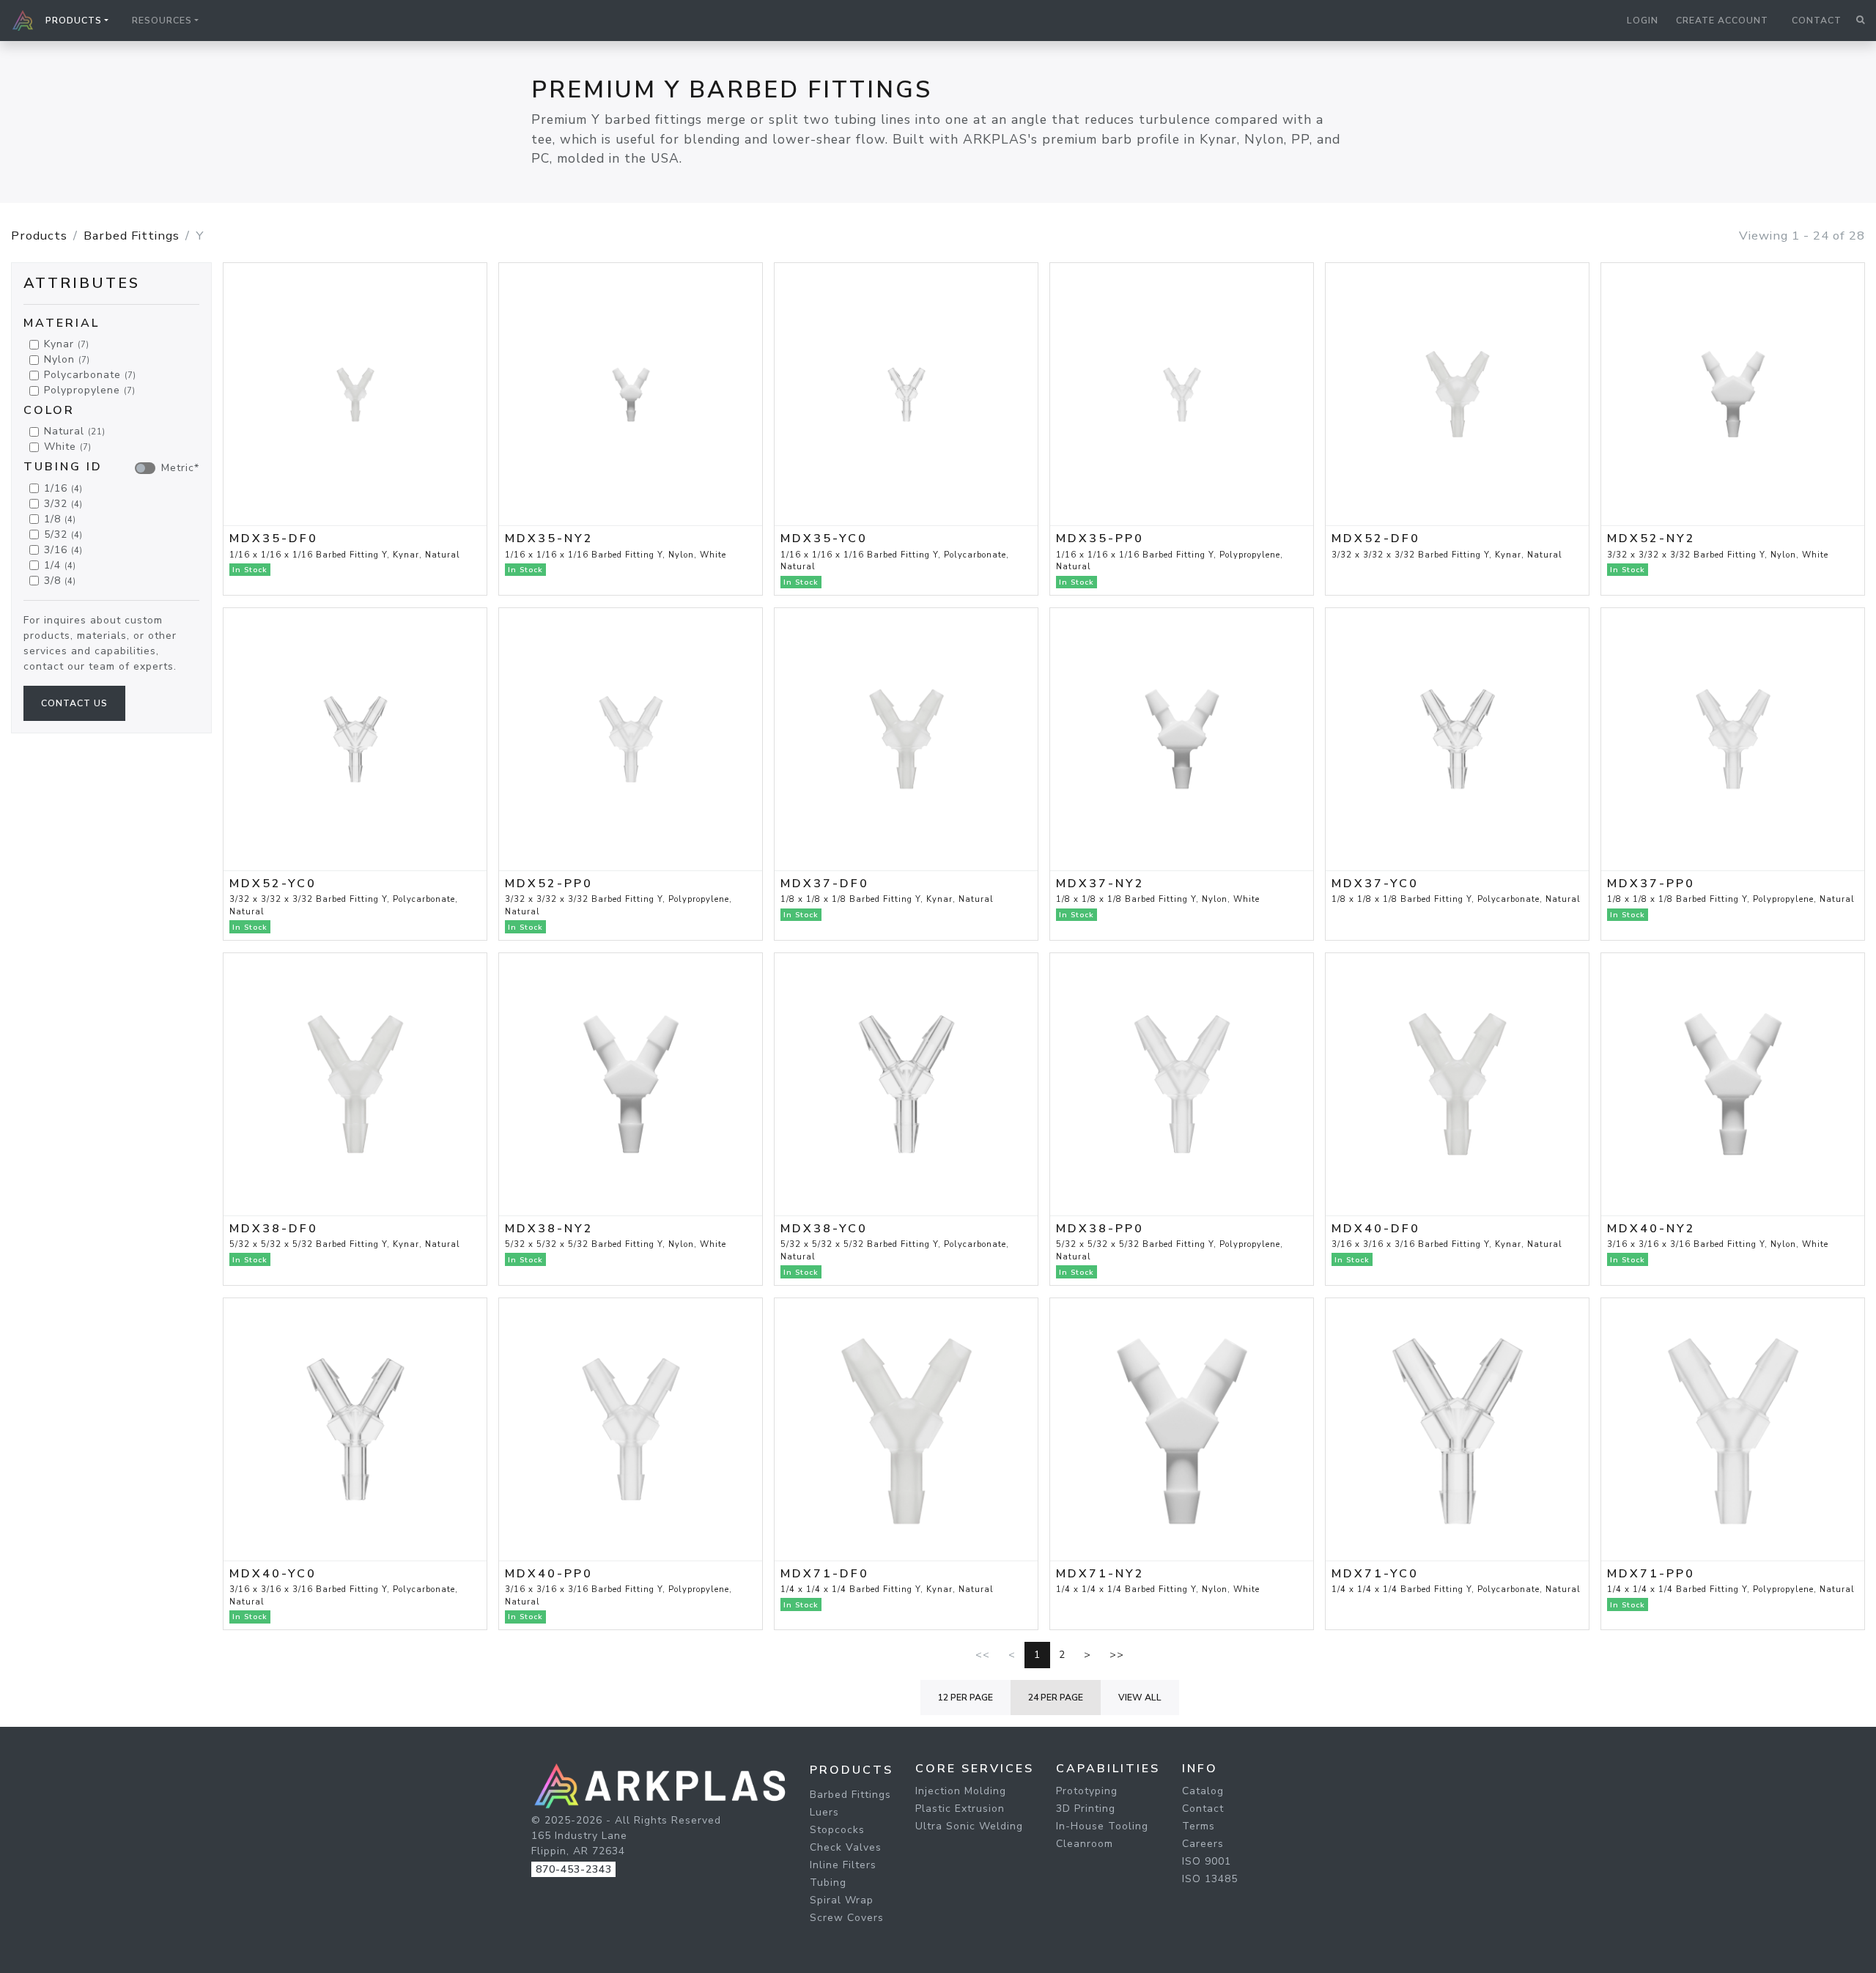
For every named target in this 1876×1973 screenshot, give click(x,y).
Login (1643, 21)
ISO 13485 (1210, 1879)
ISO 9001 (1207, 1861)
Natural (75, 432)
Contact (1817, 21)
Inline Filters (843, 1865)
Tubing (828, 1883)
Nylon (67, 360)
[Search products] (1860, 21)
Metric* (180, 469)
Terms (1199, 1826)
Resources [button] (162, 21)
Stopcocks (837, 1830)
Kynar (67, 345)
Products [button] (74, 21)
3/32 (63, 504)
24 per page (1056, 1698)
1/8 (60, 519)
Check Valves (846, 1847)
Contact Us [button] (74, 703)
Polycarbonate (90, 375)
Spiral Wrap (842, 1900)
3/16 (63, 550)
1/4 (60, 565)
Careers (1203, 1844)
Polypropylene (90, 391)
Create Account (1722, 21)
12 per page (965, 1698)
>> (1117, 1655)
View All (1140, 1698)
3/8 (60, 581)
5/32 (63, 534)
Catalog (1203, 1791)
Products (39, 236)
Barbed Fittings (132, 236)
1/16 (63, 488)
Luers (824, 1812)
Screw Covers (847, 1918)
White (68, 447)
